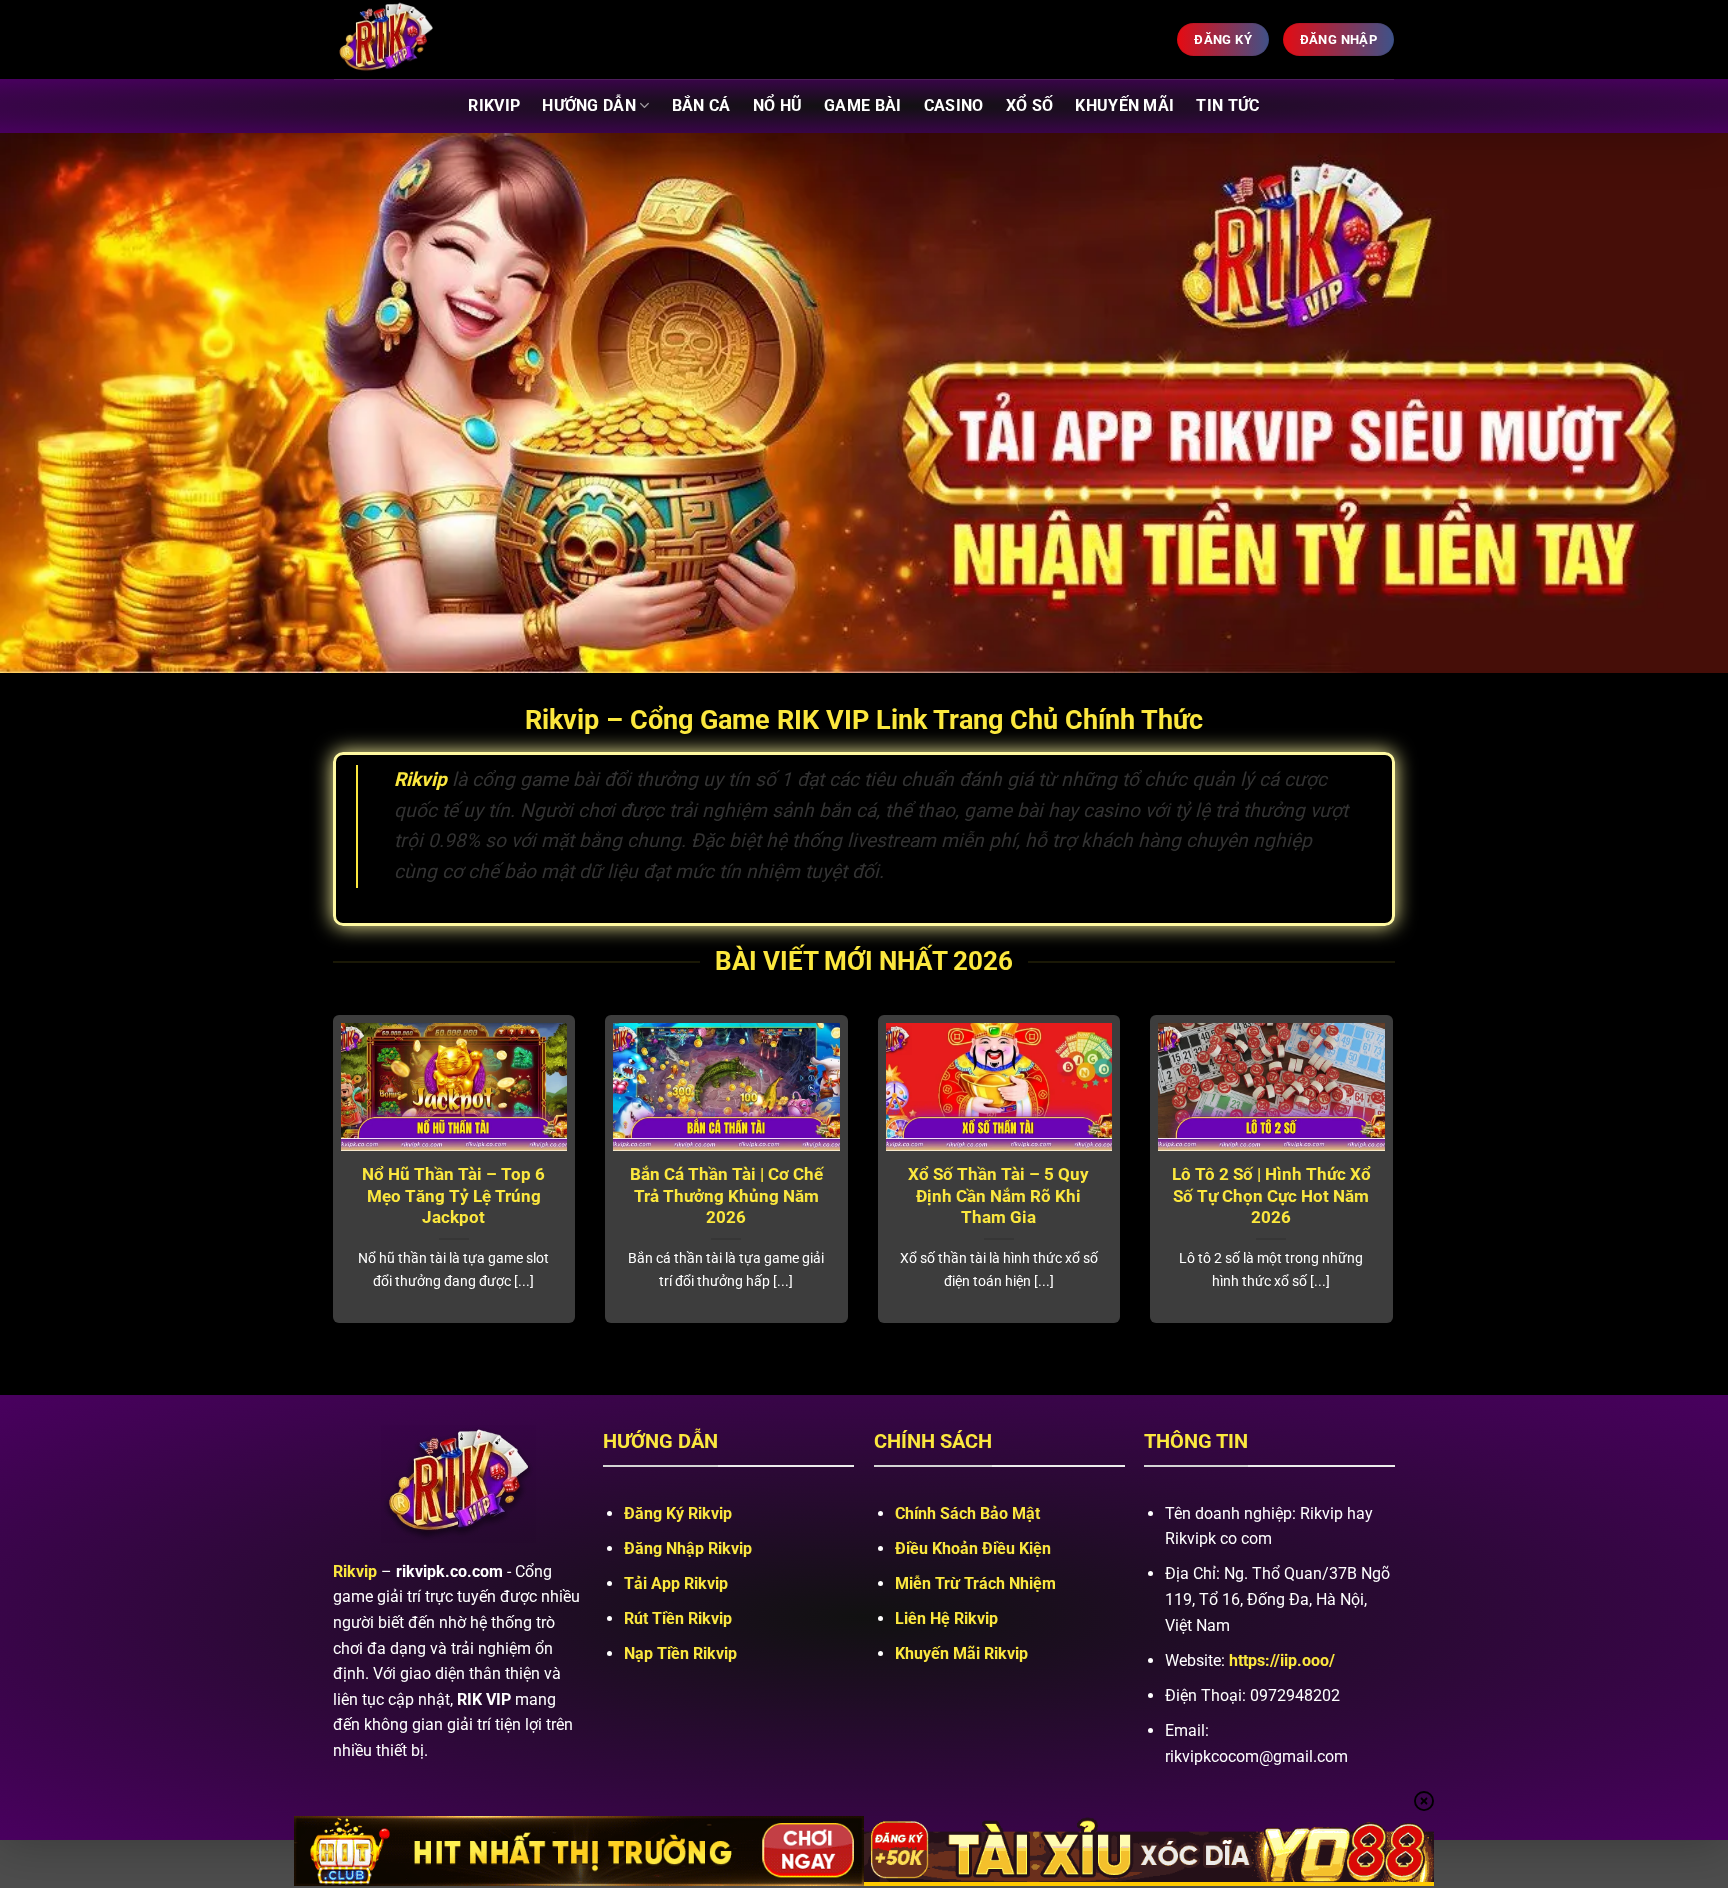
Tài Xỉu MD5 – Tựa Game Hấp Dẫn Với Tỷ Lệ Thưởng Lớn (853, 1196)
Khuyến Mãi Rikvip (961, 1653)
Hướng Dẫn (589, 105)
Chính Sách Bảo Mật (967, 1513)
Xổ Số (1030, 105)
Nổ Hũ (778, 105)
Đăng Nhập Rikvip (688, 1548)
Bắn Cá (701, 105)
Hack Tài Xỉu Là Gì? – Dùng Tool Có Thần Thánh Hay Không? (580, 1196)
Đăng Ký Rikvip (678, 1513)
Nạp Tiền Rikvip (680, 1653)
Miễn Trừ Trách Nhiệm (975, 1583)
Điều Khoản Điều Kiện (973, 1548)
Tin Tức (1227, 105)
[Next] (1397, 1193)
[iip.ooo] (434, 39)
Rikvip (494, 105)
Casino (954, 105)
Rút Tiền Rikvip (678, 1618)
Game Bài (863, 105)
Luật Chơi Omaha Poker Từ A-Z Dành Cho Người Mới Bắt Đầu (1125, 1196)
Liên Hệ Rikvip (946, 1618)
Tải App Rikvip (676, 1583)
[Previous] (329, 1193)
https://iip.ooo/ (1282, 1660)
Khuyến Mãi (1124, 105)
